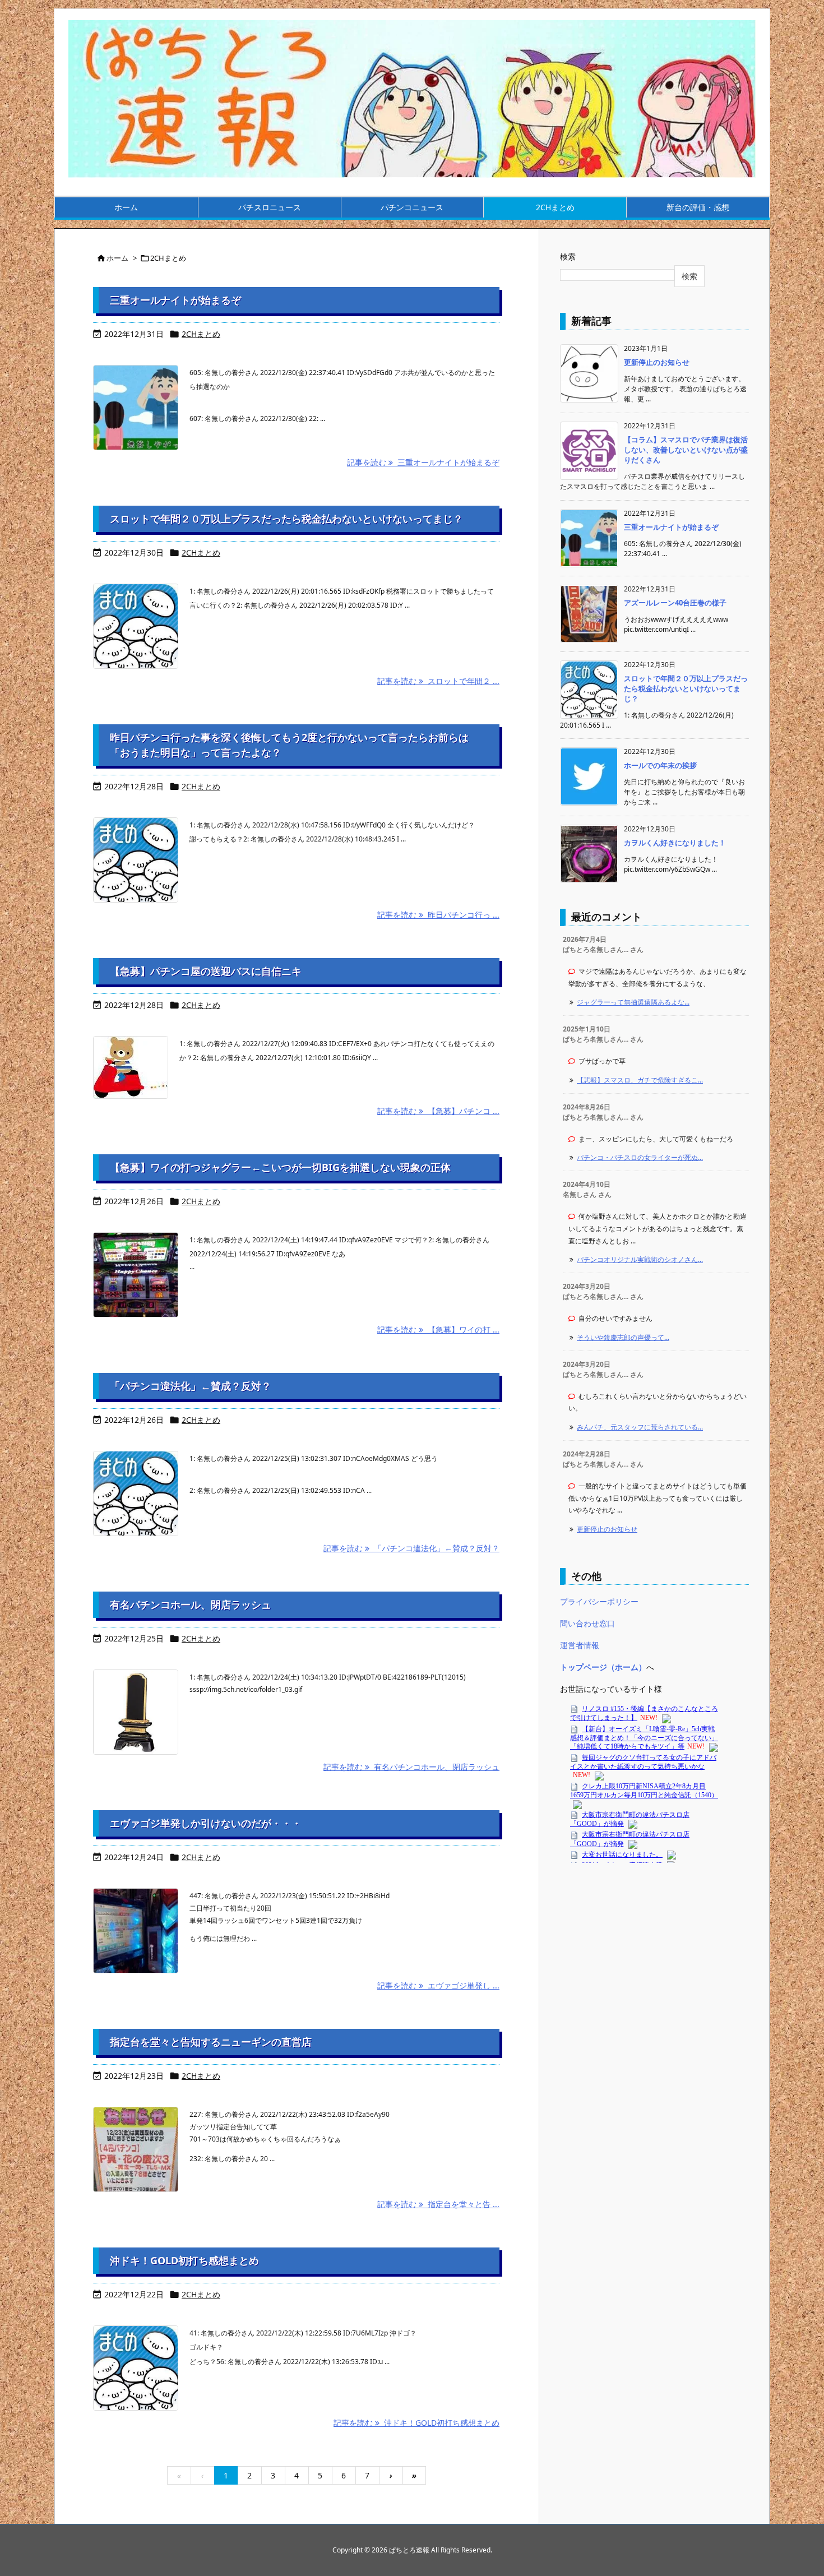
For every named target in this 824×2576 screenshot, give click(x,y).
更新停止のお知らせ (657, 362)
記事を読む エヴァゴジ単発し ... (438, 1985)
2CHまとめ (201, 334)
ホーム (117, 258)
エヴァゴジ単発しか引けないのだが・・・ (206, 1823)
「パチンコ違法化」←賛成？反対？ (191, 1386)
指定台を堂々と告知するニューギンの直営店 (211, 2042)
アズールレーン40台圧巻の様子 (675, 603)
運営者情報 (580, 1645)
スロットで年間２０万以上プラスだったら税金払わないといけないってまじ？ (286, 519)
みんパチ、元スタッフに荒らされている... (640, 1427)
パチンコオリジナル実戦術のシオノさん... (640, 1259)
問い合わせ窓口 (587, 1623)
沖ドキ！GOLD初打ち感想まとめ (184, 2260)
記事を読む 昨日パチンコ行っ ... (438, 915)
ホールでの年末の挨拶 (660, 765)
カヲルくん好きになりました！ (675, 843)
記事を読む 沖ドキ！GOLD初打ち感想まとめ (416, 2423)
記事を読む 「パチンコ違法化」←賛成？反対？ (411, 1548)
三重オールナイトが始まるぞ (175, 300)
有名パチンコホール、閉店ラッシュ (191, 1604)
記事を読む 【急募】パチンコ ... (438, 1111)
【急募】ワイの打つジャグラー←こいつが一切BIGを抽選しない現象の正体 (280, 1167)
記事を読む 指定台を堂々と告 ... (438, 2204)
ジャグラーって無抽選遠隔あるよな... (633, 1002)
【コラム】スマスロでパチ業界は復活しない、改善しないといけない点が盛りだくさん (686, 450)
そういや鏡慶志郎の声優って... (623, 1337)
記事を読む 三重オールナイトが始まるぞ (423, 462)
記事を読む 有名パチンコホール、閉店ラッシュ (411, 1767)
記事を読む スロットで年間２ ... (438, 681)
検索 (568, 256)
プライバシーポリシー (599, 1601)
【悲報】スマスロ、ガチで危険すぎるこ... (640, 1080)
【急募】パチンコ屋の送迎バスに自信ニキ (206, 971)
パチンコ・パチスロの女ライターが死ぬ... (640, 1157)
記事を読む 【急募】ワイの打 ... (438, 1329)
